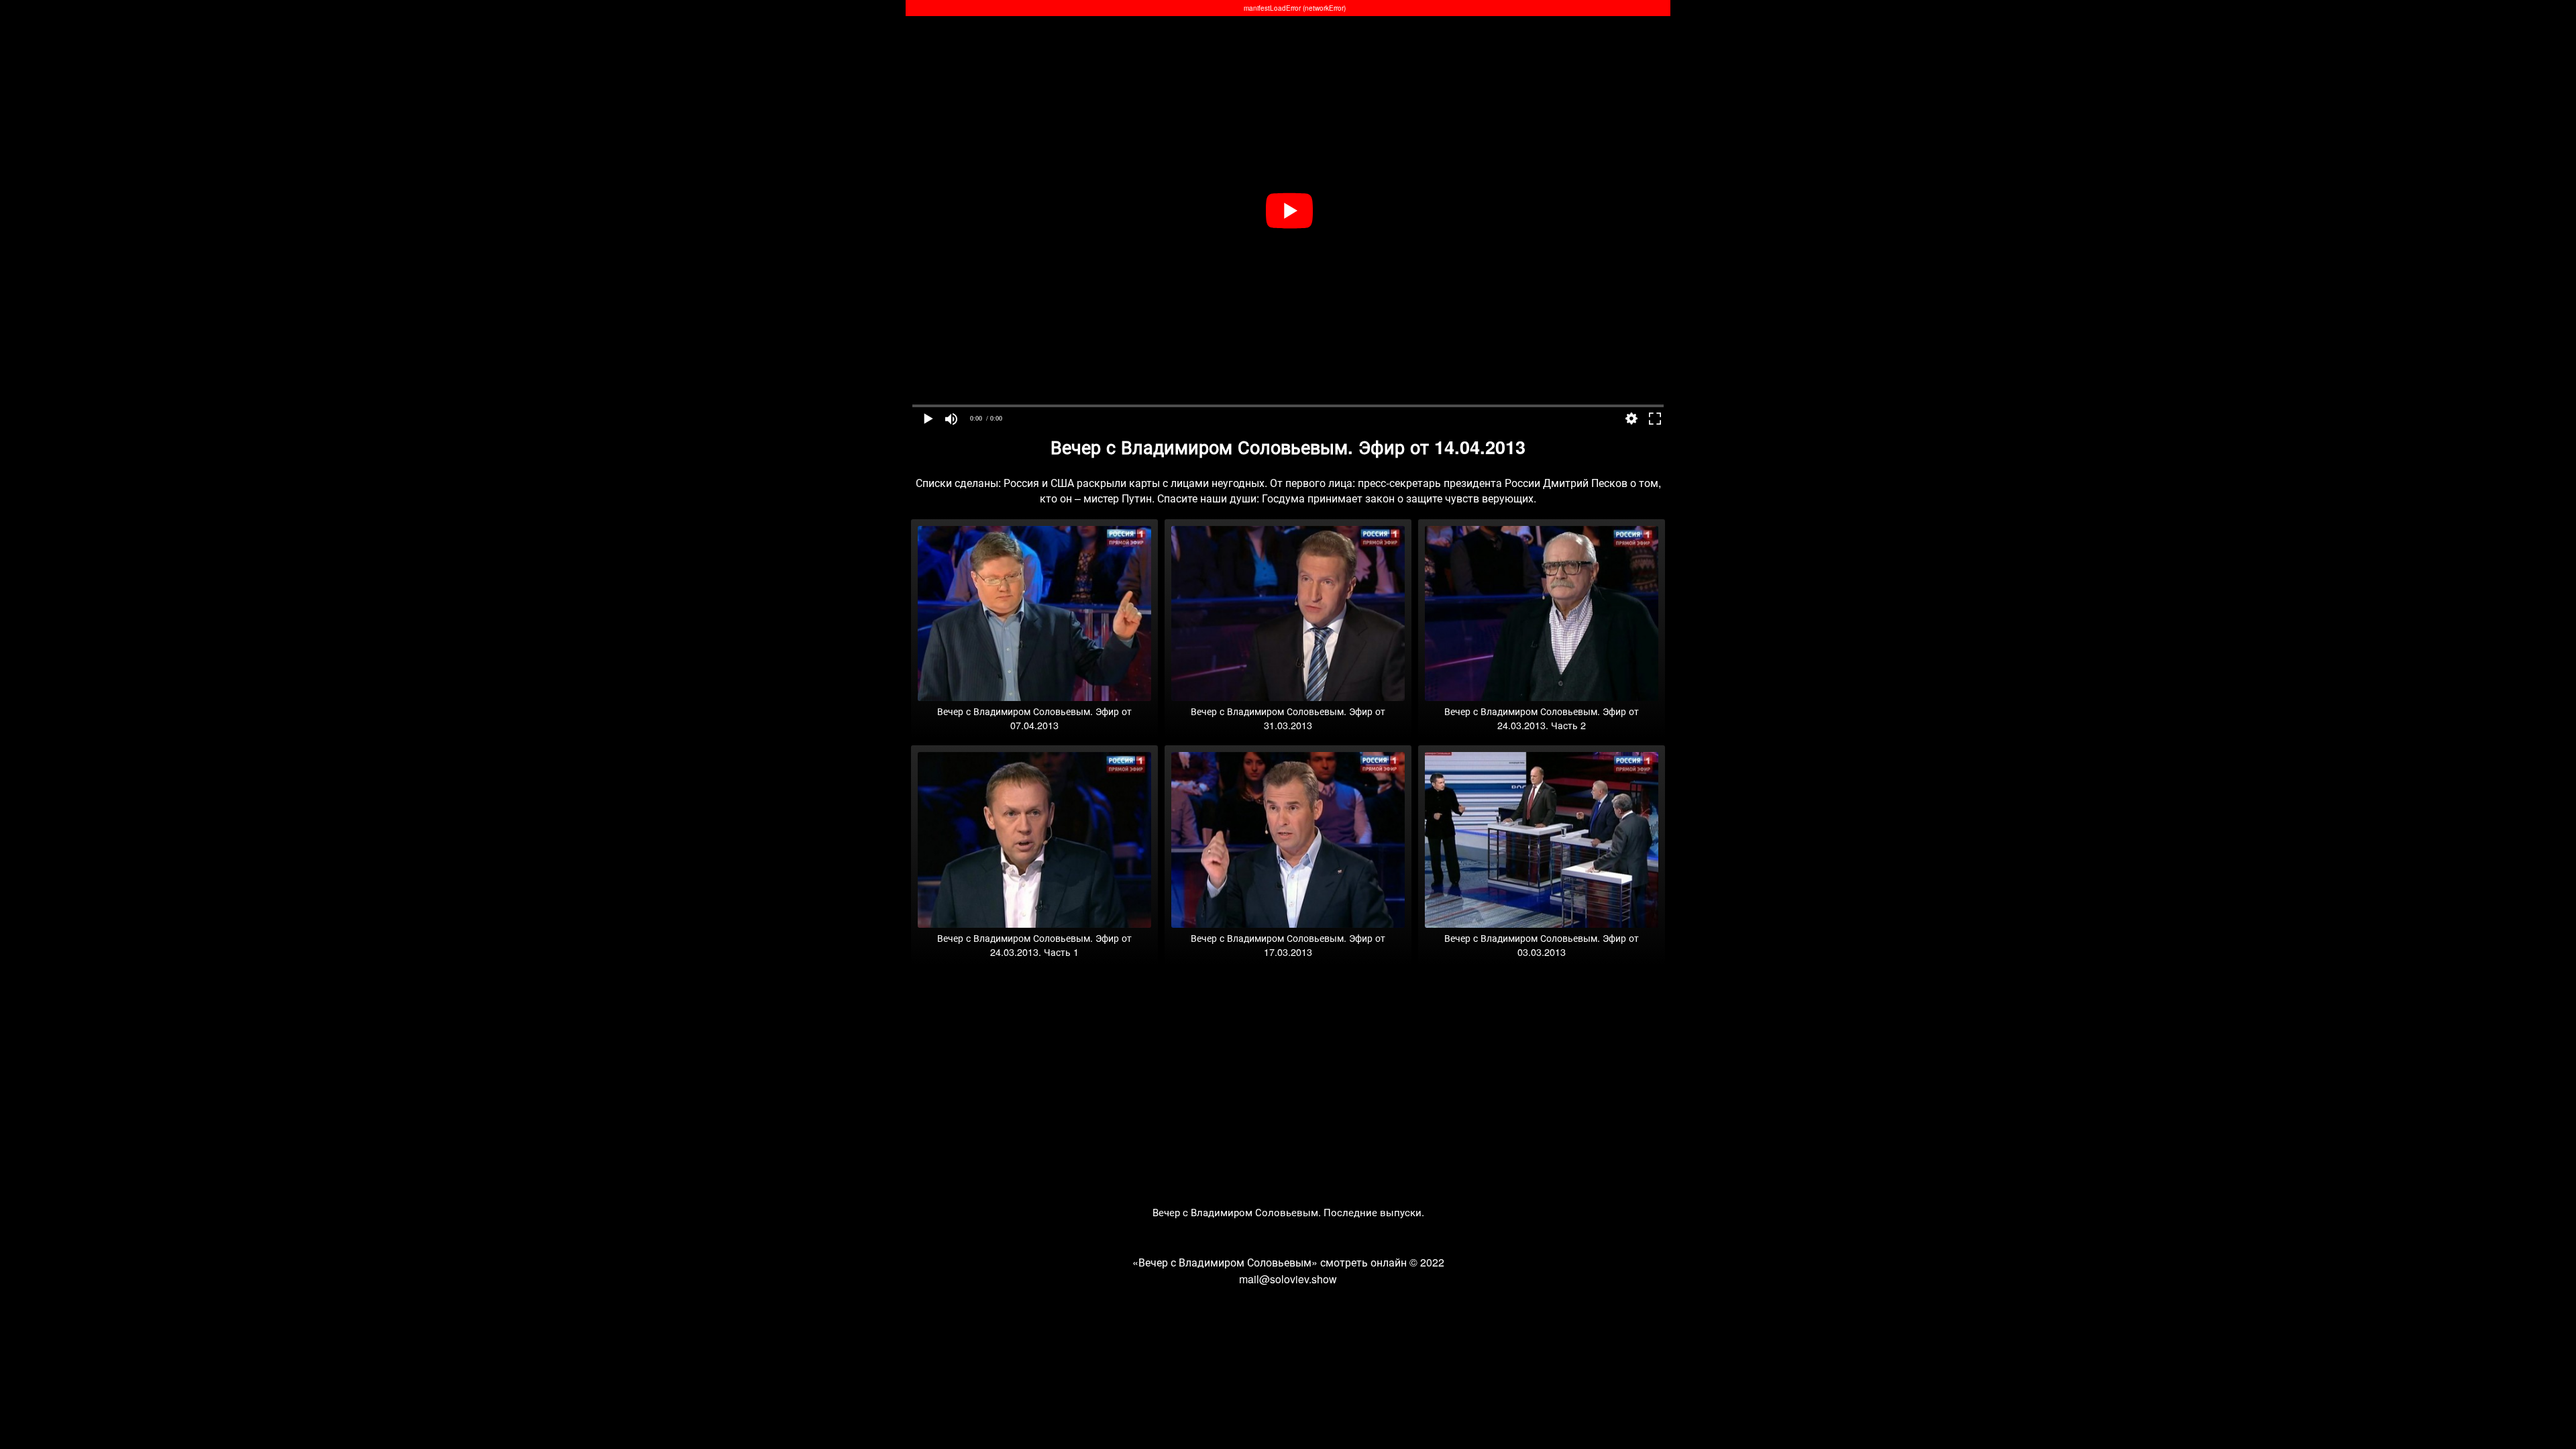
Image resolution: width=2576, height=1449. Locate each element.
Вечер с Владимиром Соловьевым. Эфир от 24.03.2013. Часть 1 (1034, 945)
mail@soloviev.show (1288, 1279)
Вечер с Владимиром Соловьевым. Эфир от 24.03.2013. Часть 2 (1542, 718)
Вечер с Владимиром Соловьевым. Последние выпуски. (1288, 1212)
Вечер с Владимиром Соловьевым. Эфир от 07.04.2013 (1034, 718)
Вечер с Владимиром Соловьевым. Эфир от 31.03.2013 (1288, 718)
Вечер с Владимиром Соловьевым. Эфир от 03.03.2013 (1542, 945)
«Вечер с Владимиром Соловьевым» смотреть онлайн (1270, 1262)
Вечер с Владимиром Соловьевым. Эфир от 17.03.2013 (1288, 945)
